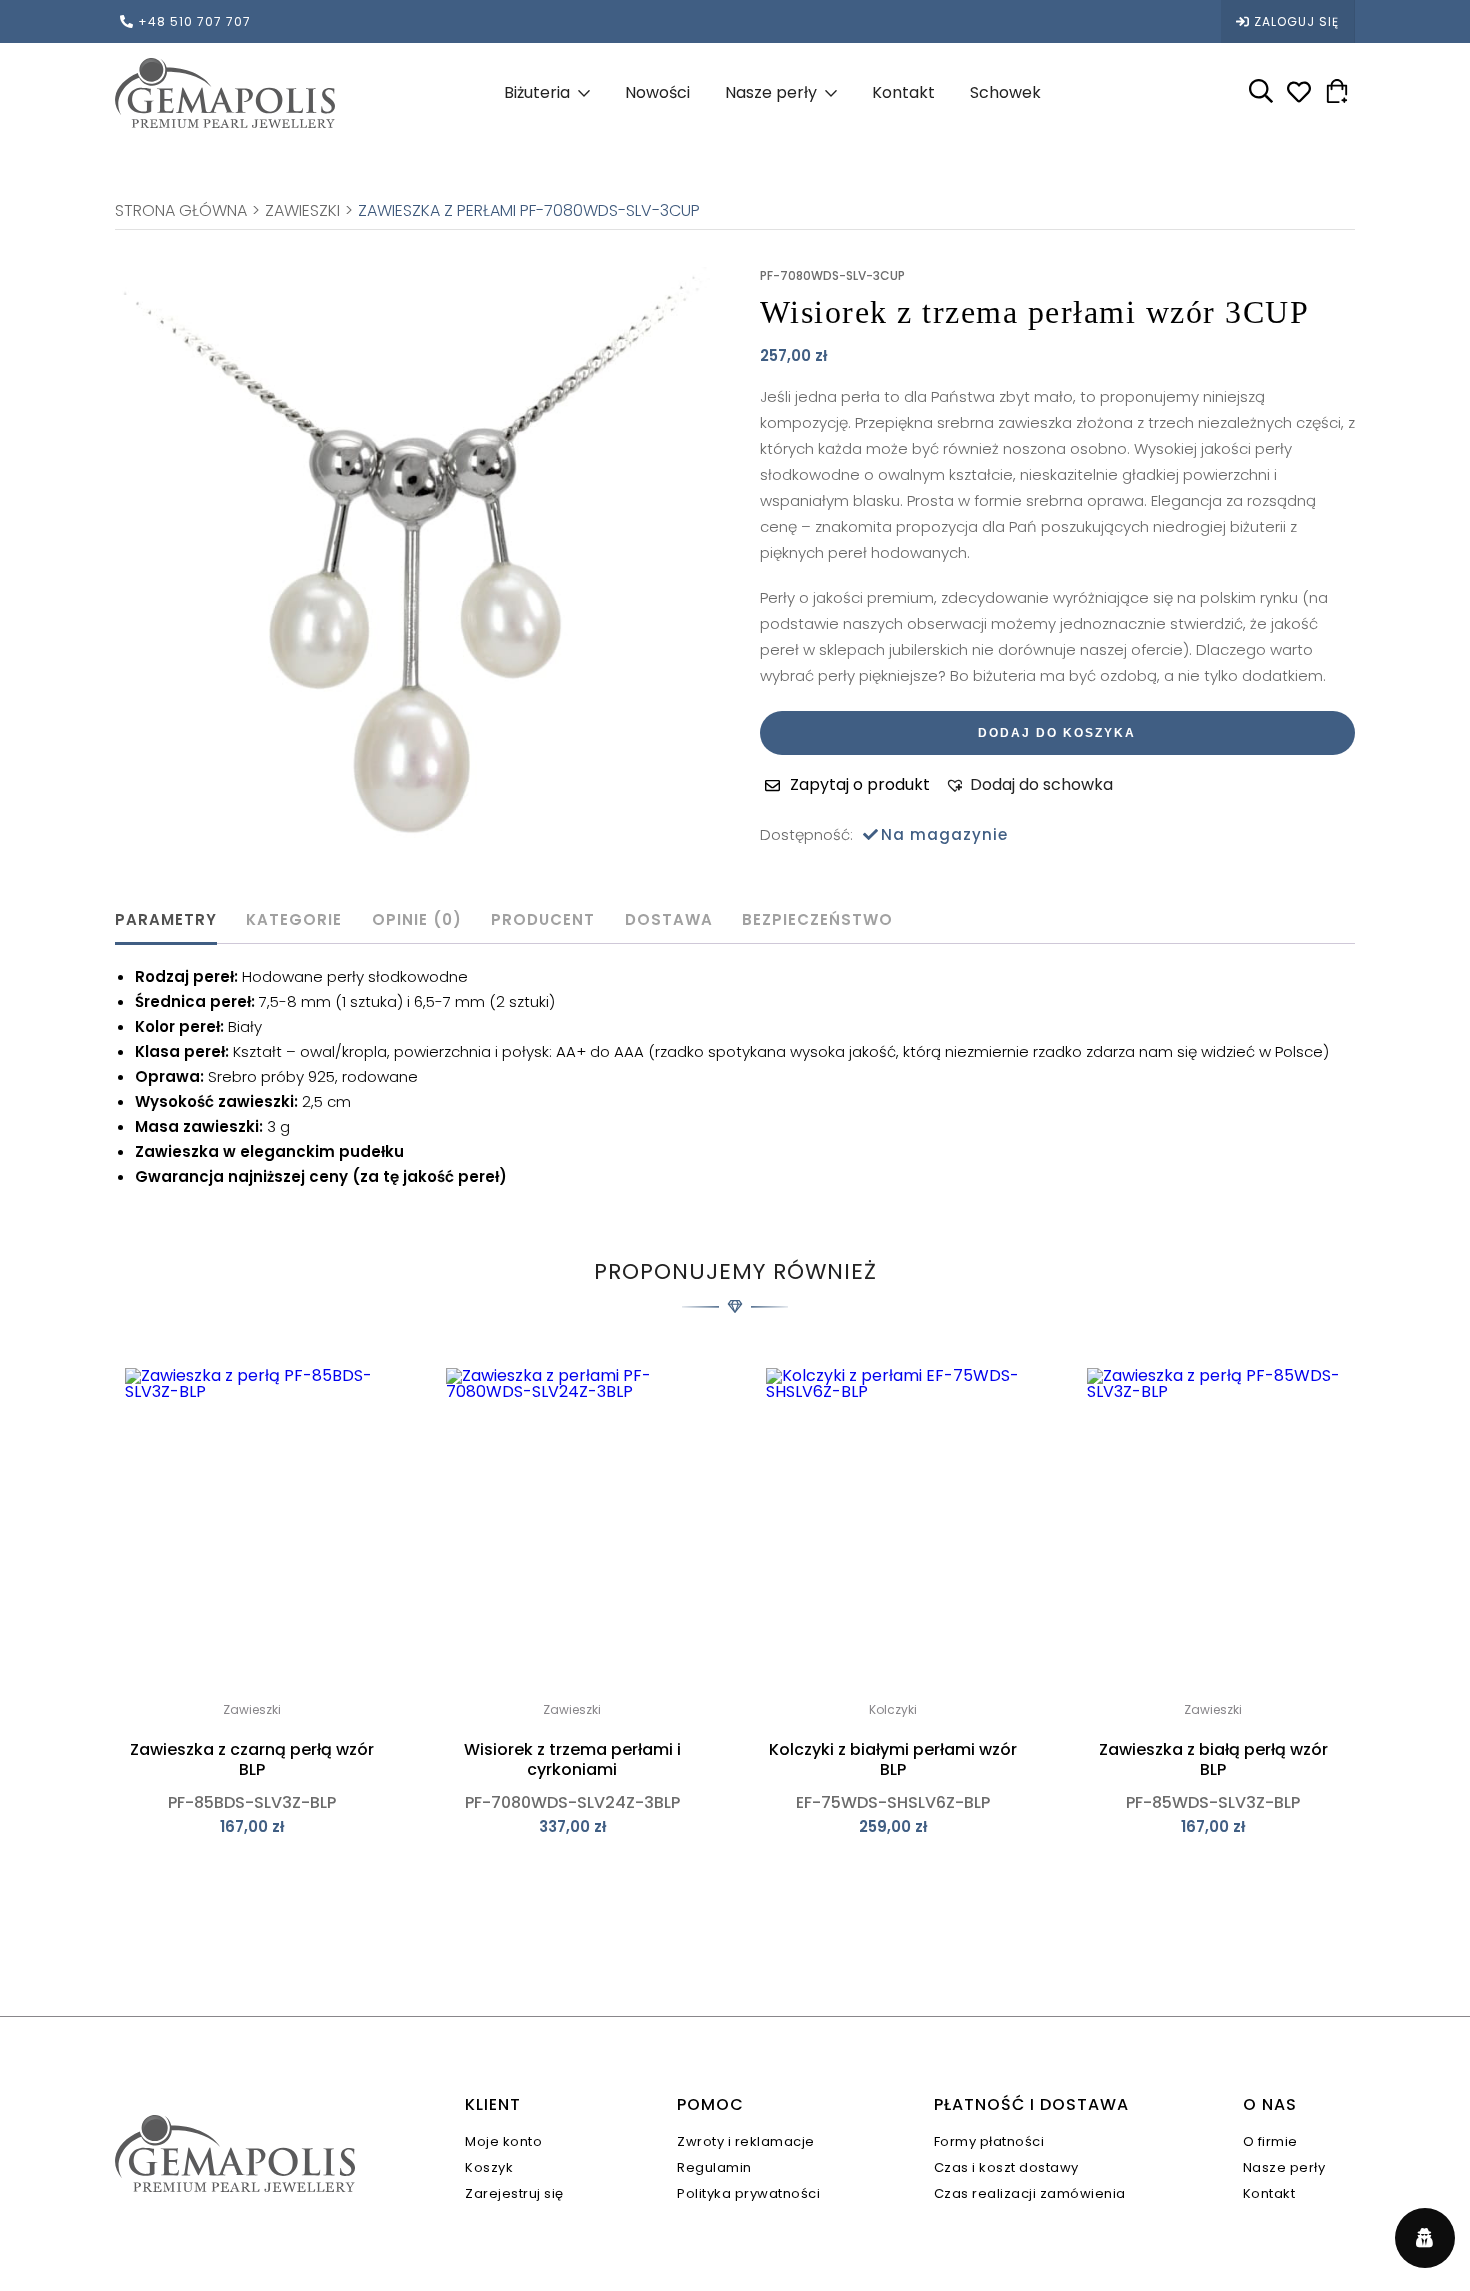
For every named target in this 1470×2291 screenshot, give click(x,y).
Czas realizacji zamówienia (1030, 2193)
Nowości (657, 92)
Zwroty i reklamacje (746, 2141)
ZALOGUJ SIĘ (1296, 21)
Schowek (1005, 92)
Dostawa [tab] (669, 919)
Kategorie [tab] (294, 919)
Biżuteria (537, 92)
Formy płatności (989, 2141)
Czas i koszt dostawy (1006, 2167)
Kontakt (903, 92)
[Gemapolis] (225, 92)
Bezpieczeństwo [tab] (817, 919)
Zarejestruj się (514, 2193)
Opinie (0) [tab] (417, 919)
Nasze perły (771, 92)
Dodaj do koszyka (1057, 733)
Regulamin (714, 2167)
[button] (1029, 785)
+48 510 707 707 (194, 21)
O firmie (1270, 2141)
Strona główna (181, 211)
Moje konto (503, 2141)
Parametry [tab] (166, 919)
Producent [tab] (543, 919)
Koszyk (489, 2167)
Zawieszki (302, 211)
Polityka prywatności (748, 2193)
